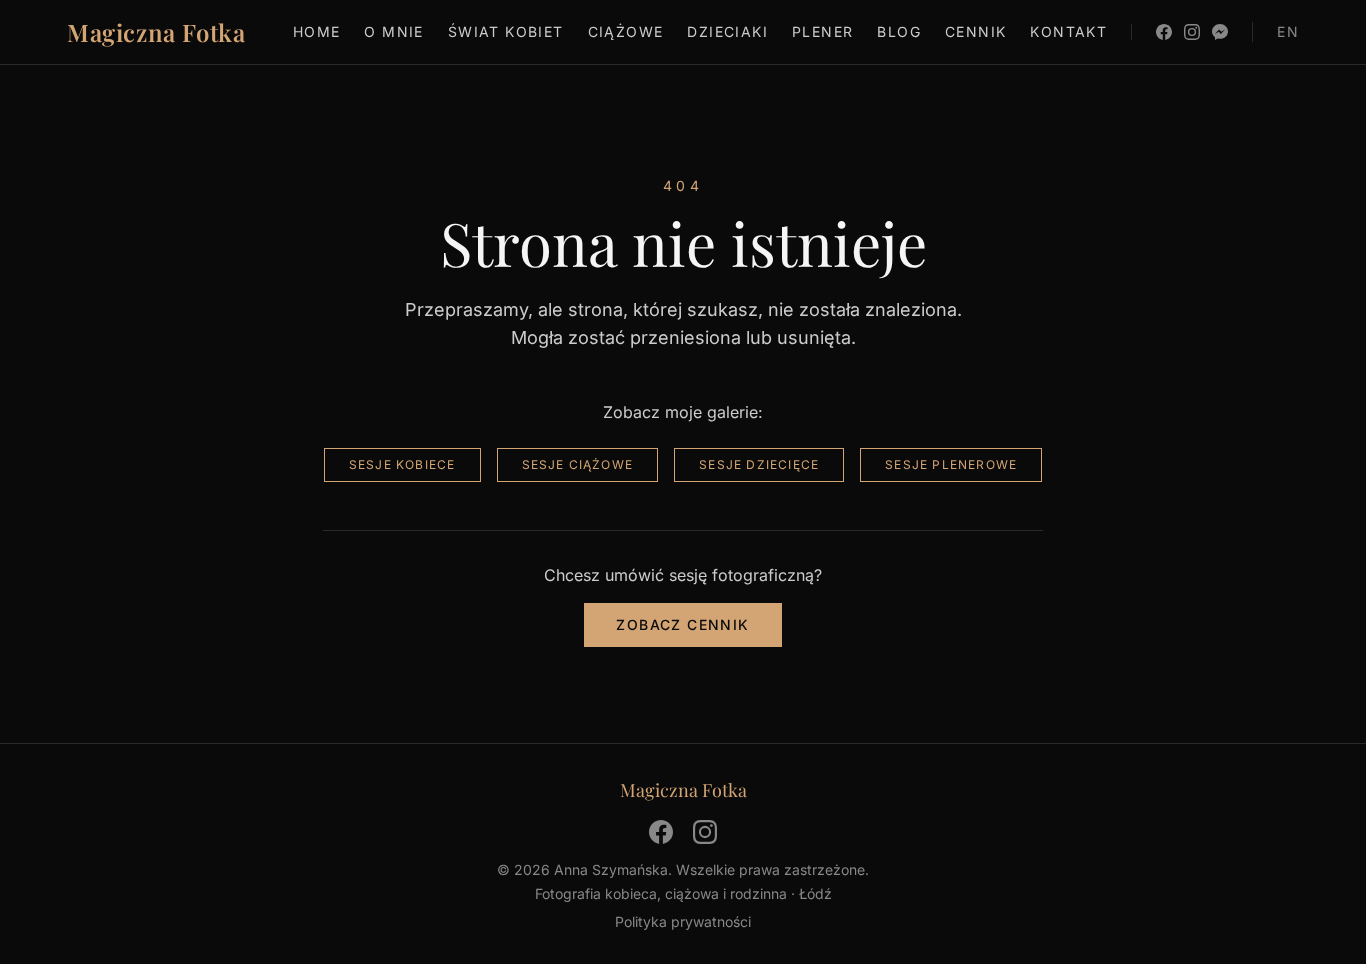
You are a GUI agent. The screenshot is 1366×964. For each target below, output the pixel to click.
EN (1288, 31)
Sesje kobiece (402, 464)
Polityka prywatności (683, 921)
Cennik (975, 31)
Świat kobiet (506, 31)
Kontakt (1068, 31)
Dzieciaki (727, 31)
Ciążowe (626, 31)
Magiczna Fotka (156, 32)
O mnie (393, 31)
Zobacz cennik (682, 624)
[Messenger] (1220, 32)
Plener (822, 31)
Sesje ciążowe (578, 464)
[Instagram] (1192, 32)
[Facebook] (1164, 32)
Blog (899, 31)
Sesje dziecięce (759, 464)
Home (317, 31)
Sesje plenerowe (951, 464)
